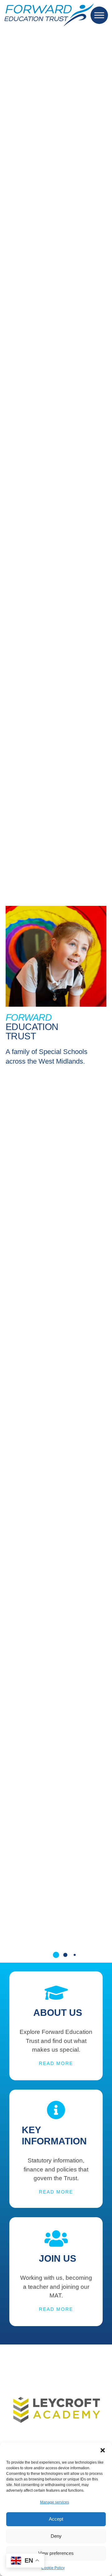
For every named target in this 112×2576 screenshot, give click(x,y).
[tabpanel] (56, 2442)
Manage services (55, 2502)
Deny (56, 2536)
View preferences (56, 2553)
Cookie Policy (53, 2568)
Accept (56, 2519)
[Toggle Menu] (99, 15)
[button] (103, 2450)
